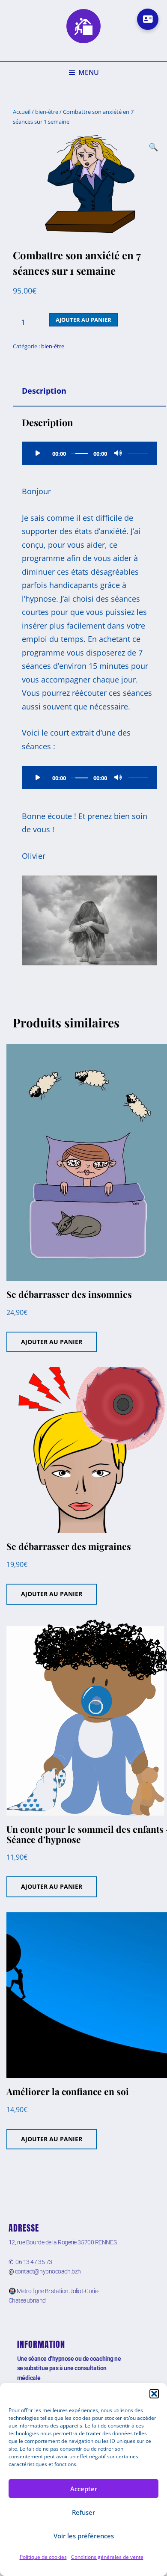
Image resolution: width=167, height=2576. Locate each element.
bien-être (47, 112)
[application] (89, 453)
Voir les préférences (84, 2536)
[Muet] (118, 453)
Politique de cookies (43, 2557)
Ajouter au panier (83, 320)
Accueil (22, 112)
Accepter (84, 2489)
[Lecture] (38, 453)
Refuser (83, 2512)
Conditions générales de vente (107, 2557)
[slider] (138, 453)
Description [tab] (44, 391)
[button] (154, 2394)
